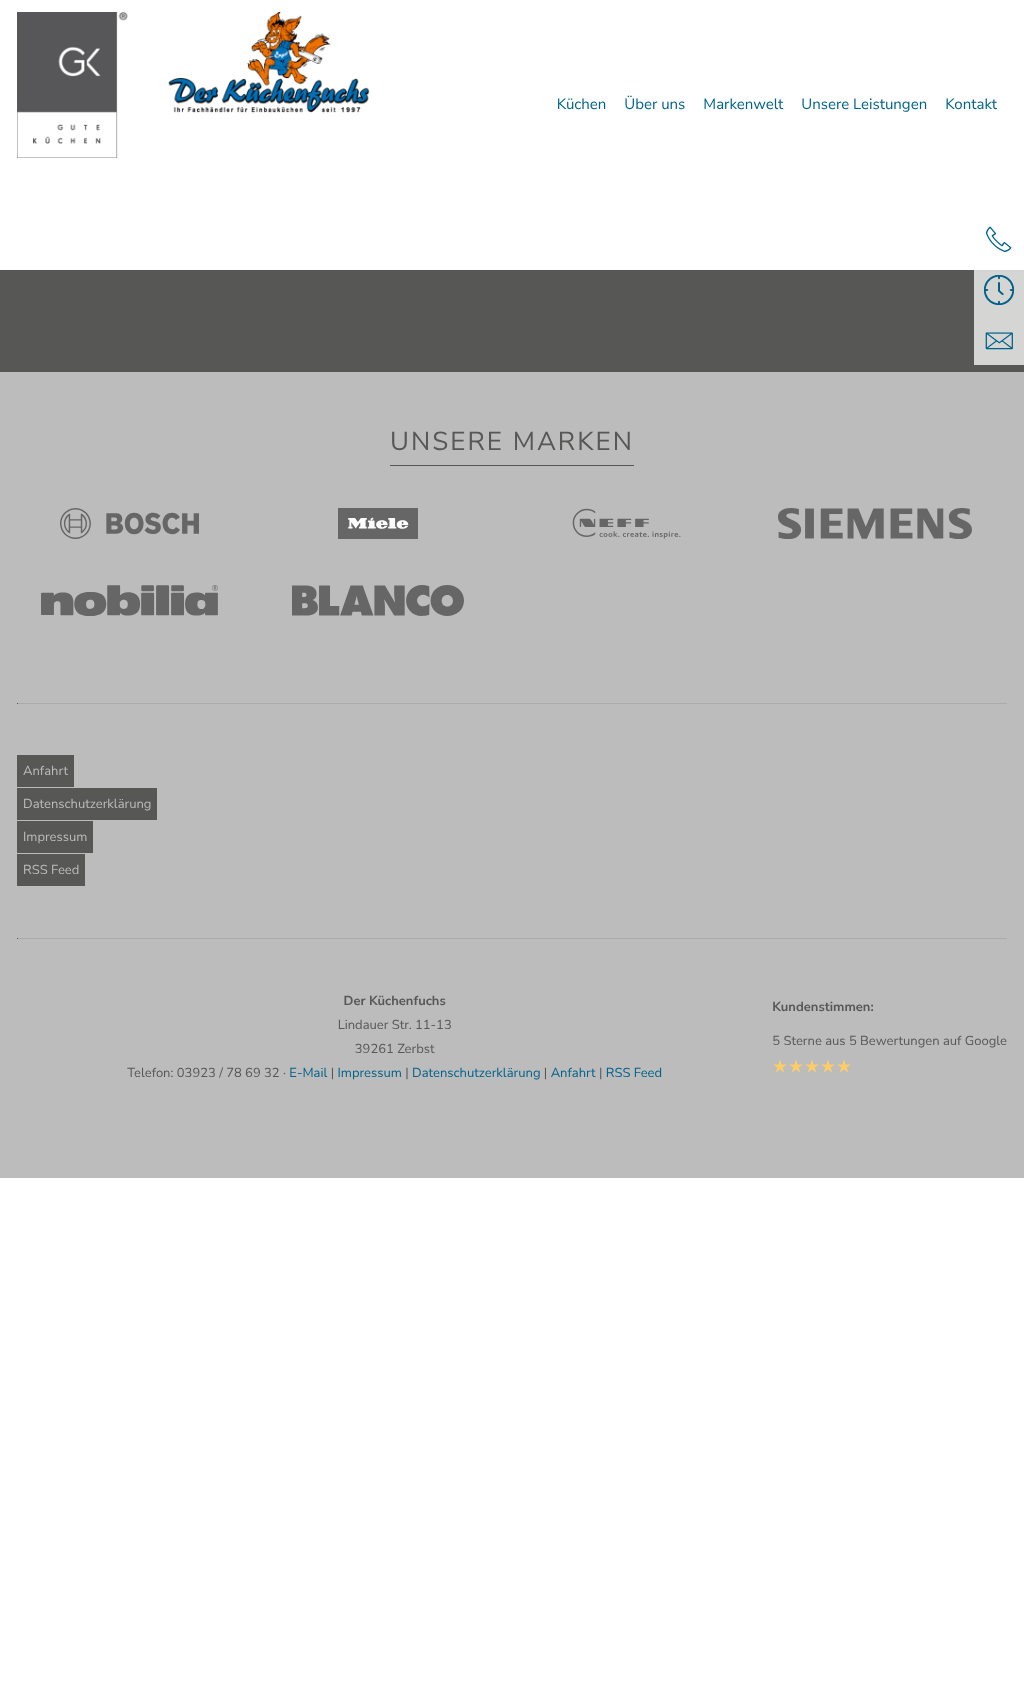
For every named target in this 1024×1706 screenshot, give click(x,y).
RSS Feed (51, 870)
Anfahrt (45, 771)
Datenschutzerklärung (87, 804)
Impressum (55, 837)
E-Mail (308, 1073)
